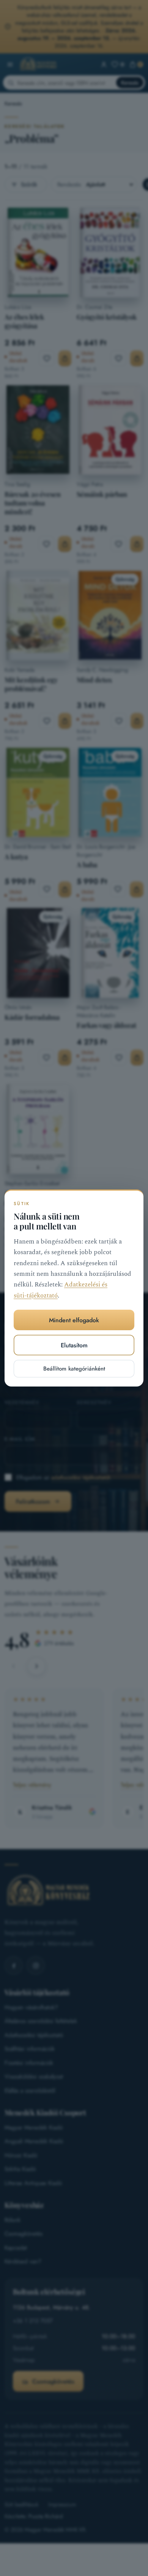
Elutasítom (74, 1345)
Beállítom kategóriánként (74, 1369)
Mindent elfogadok (74, 1320)
